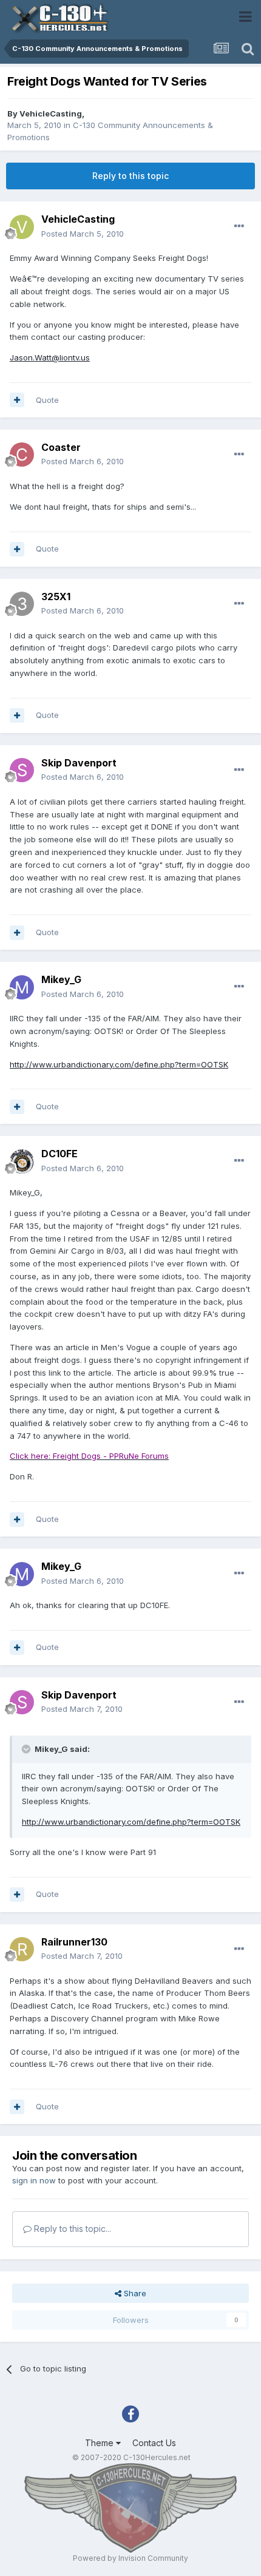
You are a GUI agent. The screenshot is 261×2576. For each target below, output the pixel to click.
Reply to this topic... (71, 2229)
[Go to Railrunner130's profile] (22, 1949)
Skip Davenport (79, 763)
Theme (100, 2443)
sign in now (34, 2180)
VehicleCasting (51, 113)
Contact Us (154, 2443)
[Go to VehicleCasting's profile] (22, 227)
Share (134, 2293)
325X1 (56, 597)
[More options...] (239, 226)
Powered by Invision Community (130, 2558)
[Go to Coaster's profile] (22, 455)
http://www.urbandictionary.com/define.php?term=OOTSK (119, 1064)
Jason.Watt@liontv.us (50, 357)
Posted (83, 234)
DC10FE (59, 1154)
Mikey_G (61, 979)
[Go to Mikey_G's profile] (22, 987)
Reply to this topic (130, 176)
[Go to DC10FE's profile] (22, 1161)
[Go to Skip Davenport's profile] (22, 770)
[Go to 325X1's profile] (22, 604)
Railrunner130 (74, 1942)
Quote (47, 400)
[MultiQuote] (17, 400)
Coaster (61, 447)
